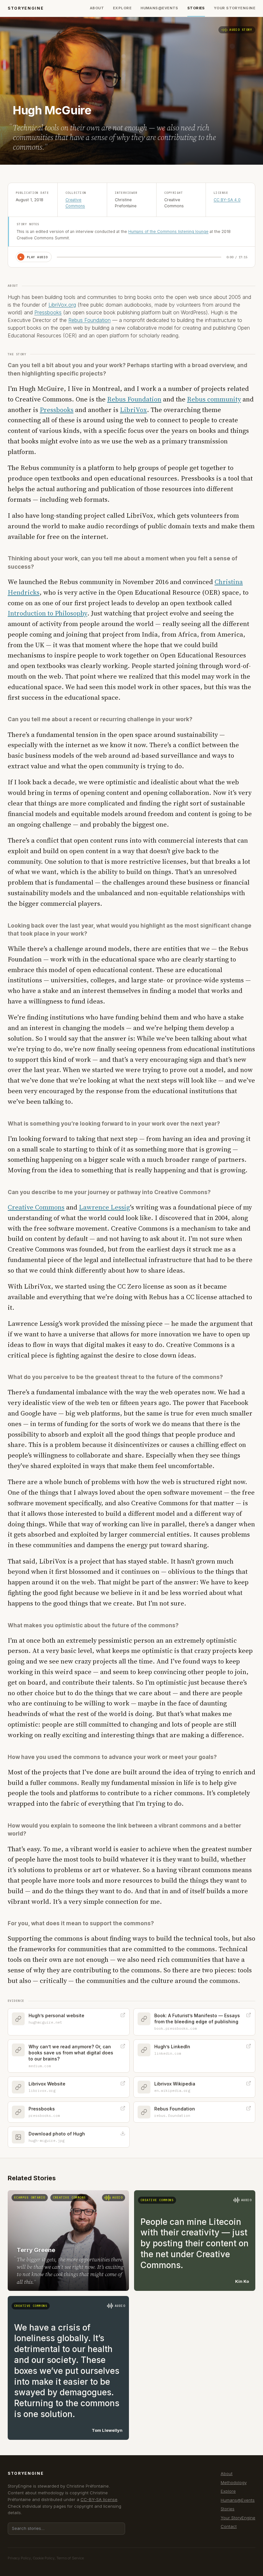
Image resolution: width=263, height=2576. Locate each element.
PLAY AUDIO (34, 257)
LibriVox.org (62, 305)
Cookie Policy (44, 2558)
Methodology (234, 2482)
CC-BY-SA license (99, 2499)
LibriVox (133, 410)
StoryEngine (26, 8)
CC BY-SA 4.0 (227, 200)
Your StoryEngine (235, 8)
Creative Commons (36, 1207)
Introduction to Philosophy (47, 613)
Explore (122, 8)
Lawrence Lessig (104, 1207)
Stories (196, 8)
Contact (229, 2526)
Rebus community (214, 399)
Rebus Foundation (89, 320)
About (97, 8)
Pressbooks (48, 312)
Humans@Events (159, 8)
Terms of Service (70, 2558)
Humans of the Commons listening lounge (168, 231)
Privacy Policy (19, 2558)
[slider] (139, 257)
